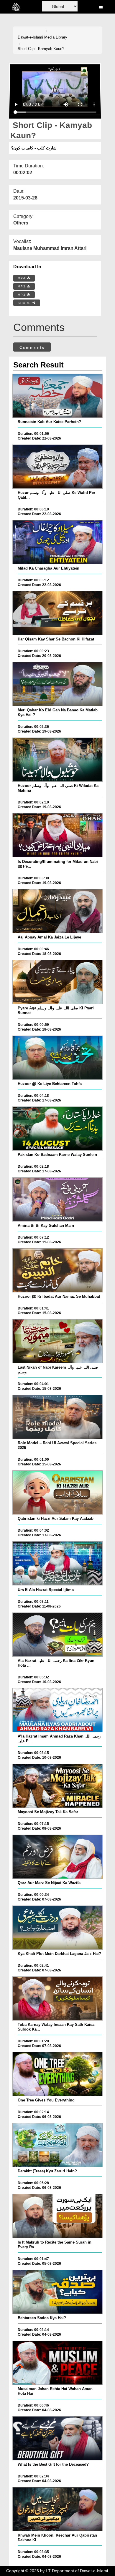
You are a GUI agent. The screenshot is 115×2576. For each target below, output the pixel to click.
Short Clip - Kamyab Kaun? (41, 49)
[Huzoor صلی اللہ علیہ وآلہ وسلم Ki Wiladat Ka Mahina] (57, 760)
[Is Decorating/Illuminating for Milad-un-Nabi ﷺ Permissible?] (57, 835)
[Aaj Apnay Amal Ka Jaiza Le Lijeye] (57, 911)
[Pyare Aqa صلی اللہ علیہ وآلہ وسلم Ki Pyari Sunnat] (57, 982)
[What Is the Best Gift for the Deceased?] (57, 2438)
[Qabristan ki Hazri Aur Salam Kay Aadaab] (57, 1492)
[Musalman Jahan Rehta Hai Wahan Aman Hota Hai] (57, 2363)
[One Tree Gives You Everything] (57, 2074)
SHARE (25, 303)
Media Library (56, 37)
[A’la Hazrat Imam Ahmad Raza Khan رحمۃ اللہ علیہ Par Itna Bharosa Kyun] (57, 1710)
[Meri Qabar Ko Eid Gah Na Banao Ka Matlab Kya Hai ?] (57, 684)
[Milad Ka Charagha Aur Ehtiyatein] (57, 542)
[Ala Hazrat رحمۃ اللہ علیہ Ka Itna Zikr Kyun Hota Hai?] (57, 1635)
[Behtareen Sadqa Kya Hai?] (57, 2292)
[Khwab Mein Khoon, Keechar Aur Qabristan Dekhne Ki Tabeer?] (57, 2509)
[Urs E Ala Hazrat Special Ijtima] (57, 1563)
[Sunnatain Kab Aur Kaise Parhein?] (57, 396)
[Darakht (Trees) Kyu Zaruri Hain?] (57, 2145)
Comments (32, 347)
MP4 (22, 278)
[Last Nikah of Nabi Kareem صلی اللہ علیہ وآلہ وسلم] (57, 1341)
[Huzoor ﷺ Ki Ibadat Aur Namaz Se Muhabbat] (57, 1270)
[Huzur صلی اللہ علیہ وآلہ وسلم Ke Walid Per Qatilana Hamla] (57, 467)
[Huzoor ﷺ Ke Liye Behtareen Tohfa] (57, 1058)
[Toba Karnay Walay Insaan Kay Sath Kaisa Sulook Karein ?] (57, 1998)
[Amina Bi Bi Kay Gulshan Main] (57, 1199)
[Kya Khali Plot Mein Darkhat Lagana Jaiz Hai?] (57, 1928)
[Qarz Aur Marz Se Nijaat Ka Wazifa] (57, 1857)
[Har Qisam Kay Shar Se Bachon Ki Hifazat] (57, 613)
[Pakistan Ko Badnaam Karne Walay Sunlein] (57, 1129)
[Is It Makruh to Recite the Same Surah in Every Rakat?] (57, 2216)
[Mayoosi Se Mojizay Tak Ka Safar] (57, 1786)
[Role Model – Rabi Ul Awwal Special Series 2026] (57, 1417)
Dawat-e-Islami (30, 37)
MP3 (22, 286)
